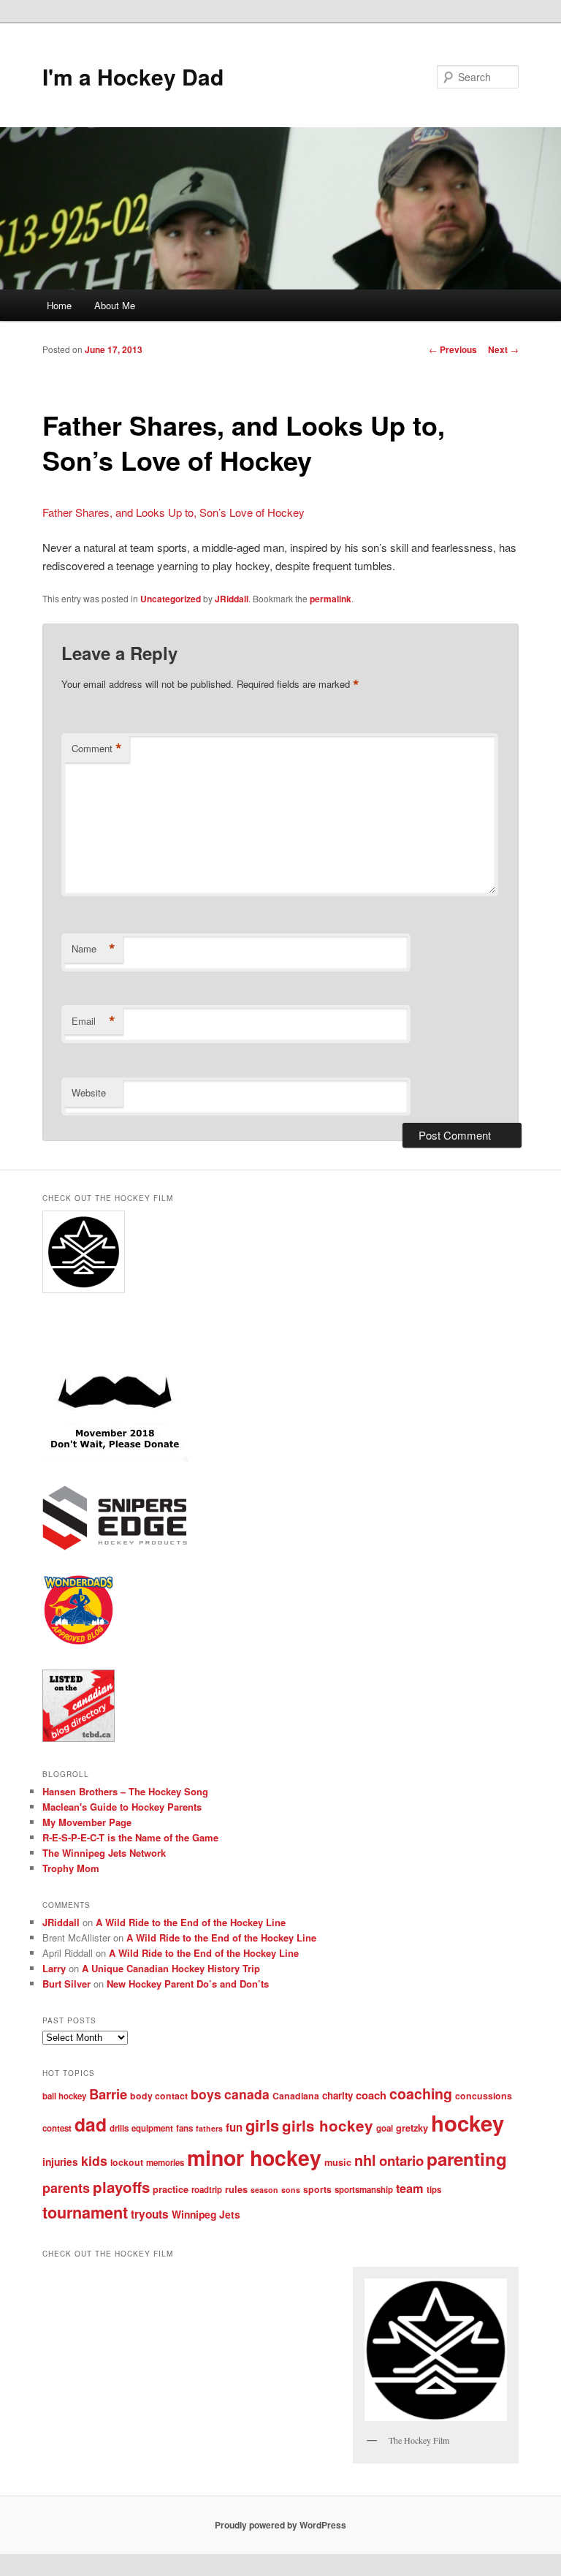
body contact (159, 2096)
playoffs (121, 2187)
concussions (484, 2096)
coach (371, 2095)
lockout (127, 2162)
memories (165, 2163)
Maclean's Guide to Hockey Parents (122, 1807)
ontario (401, 2160)
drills (119, 2128)
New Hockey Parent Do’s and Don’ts (188, 1984)
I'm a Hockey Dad (133, 76)
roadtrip (207, 2190)
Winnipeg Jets (206, 2214)
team (410, 2188)
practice (171, 2189)
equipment (152, 2128)
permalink (331, 599)
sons (291, 2190)
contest (57, 2128)
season (264, 2190)
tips (434, 2190)
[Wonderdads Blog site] (79, 1643)
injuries (60, 2162)
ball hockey (64, 2096)
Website (89, 1092)
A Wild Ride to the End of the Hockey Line (191, 1922)
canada (247, 2094)
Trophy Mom (71, 1868)
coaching (421, 2094)
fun (234, 2127)
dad (91, 2124)
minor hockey (254, 2158)
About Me (115, 305)
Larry (54, 1968)
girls (262, 2125)
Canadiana (296, 2096)
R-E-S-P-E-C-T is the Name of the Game (130, 1837)
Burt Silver (66, 1984)
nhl (365, 2160)
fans (184, 2128)
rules (236, 2189)
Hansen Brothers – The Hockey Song (125, 1791)
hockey (467, 2123)
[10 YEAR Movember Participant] (115, 1458)
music (338, 2162)
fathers (209, 2128)
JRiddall (232, 599)
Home (59, 305)
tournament (85, 2212)
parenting (467, 2159)
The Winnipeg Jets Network (104, 1853)
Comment (97, 749)
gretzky (412, 2128)
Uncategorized (171, 599)
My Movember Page (87, 1822)
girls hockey (328, 2125)
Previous (453, 349)
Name (93, 949)
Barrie (108, 2094)
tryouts (150, 2214)
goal (385, 2128)
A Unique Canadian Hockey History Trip (171, 1968)
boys (206, 2094)
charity (337, 2095)
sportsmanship (364, 2190)
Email (93, 1021)
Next (503, 349)
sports (317, 2189)
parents (66, 2188)
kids (94, 2160)
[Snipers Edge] (115, 1547)
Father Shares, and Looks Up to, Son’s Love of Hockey (173, 512)
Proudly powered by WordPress (280, 2525)
